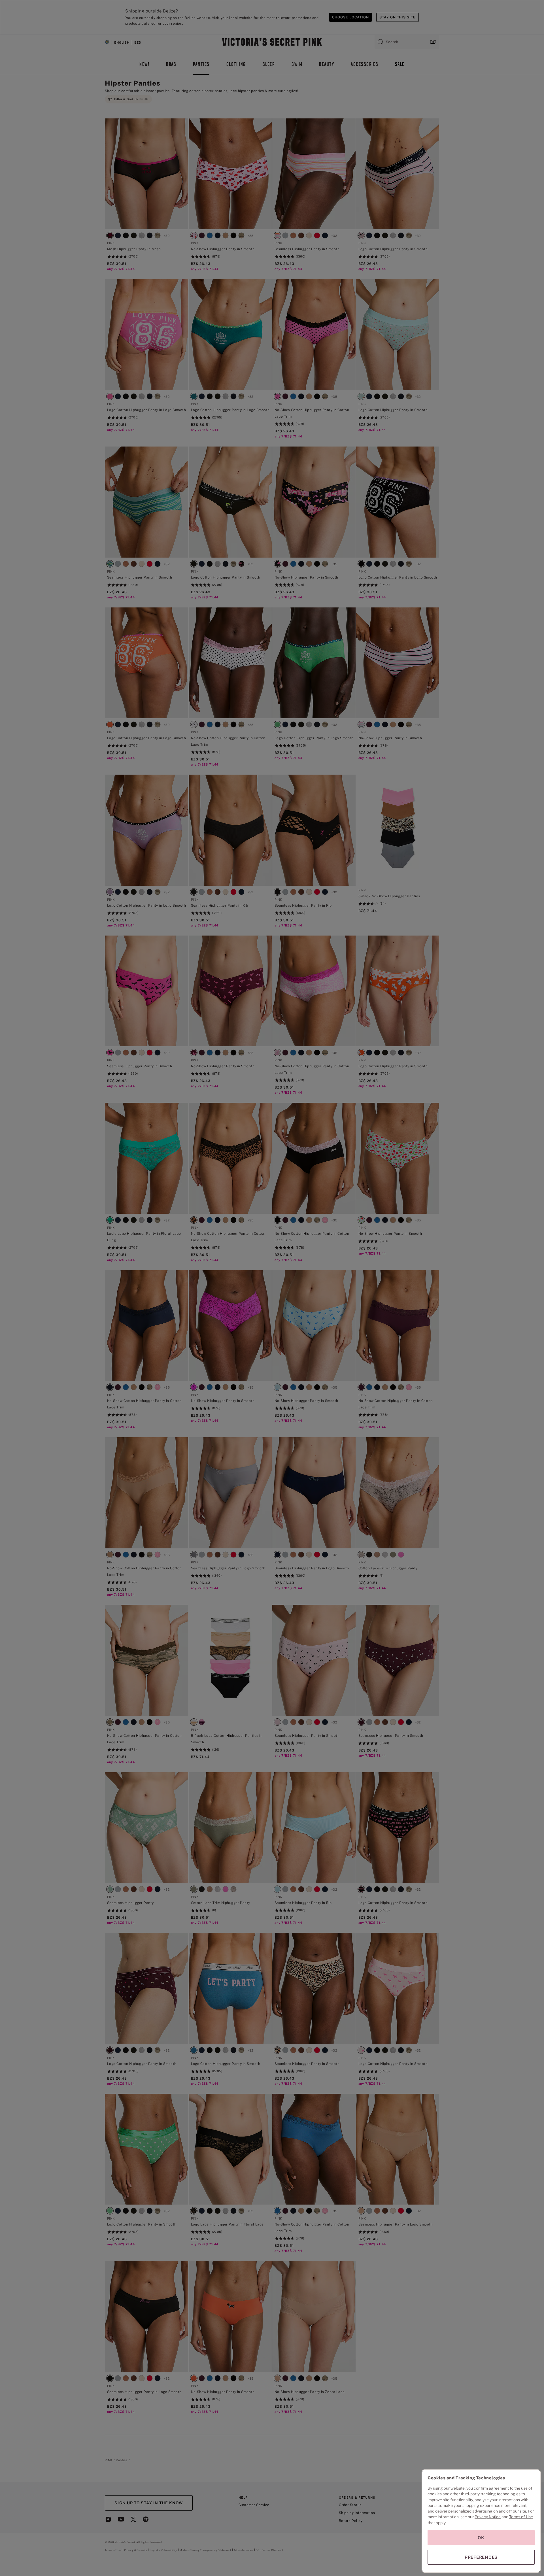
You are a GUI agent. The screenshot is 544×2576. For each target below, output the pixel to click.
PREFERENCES (481, 2557)
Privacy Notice (488, 2517)
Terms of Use (521, 2517)
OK (481, 2538)
